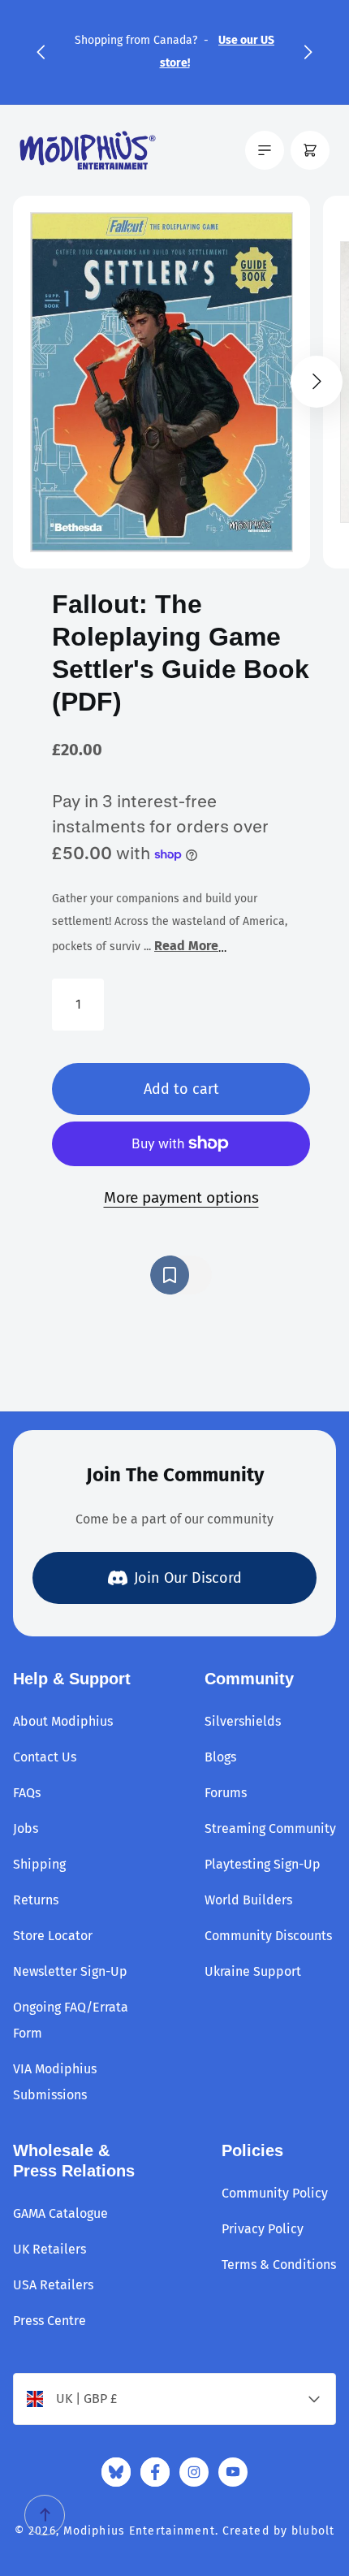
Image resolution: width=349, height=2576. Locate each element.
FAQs (27, 1793)
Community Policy (275, 2193)
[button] (41, 52)
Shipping (39, 1864)
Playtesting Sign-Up (263, 1864)
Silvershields (243, 1721)
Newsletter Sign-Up (70, 1971)
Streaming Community (270, 1828)
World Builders (248, 1900)
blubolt (313, 2531)
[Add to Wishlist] (181, 1275)
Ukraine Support (253, 1971)
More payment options (181, 1197)
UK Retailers (50, 2249)
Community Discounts (268, 1936)
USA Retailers (53, 2285)
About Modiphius (63, 1721)
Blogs (220, 1757)
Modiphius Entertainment (139, 2531)
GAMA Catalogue (60, 2213)
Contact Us (45, 1757)
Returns (36, 1900)
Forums (226, 1793)
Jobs (26, 1828)
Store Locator (53, 1936)
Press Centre (50, 2321)
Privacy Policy (263, 2229)
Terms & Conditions (279, 2265)
